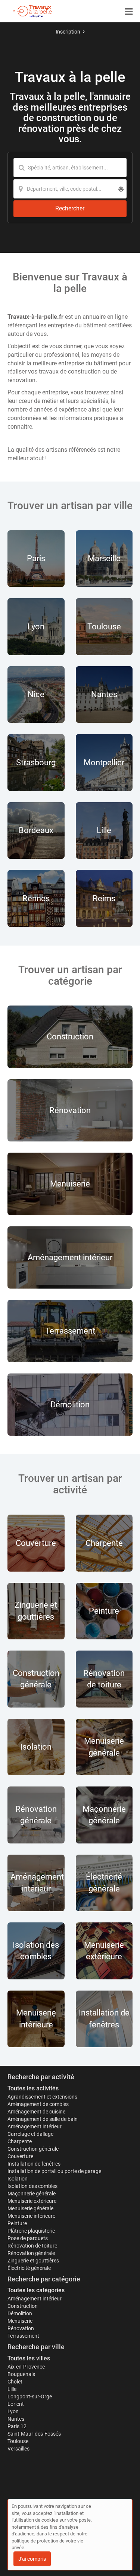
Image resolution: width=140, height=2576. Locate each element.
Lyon (13, 2411)
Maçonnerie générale (32, 2194)
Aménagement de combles (38, 2104)
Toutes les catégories (36, 2290)
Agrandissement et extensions (42, 2097)
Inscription (68, 32)
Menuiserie (20, 2321)
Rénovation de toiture (32, 2246)
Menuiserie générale (30, 2208)
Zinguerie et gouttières (33, 2261)
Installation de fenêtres (34, 2164)
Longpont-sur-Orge (30, 2396)
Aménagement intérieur (35, 2126)
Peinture (17, 2223)
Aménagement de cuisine (36, 2112)
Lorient (16, 2404)
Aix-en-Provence (26, 2367)
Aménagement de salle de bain (43, 2119)
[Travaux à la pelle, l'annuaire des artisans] (32, 11)
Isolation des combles (32, 2186)
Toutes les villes (29, 2358)
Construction (23, 2306)
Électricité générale (29, 2268)
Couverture (20, 2156)
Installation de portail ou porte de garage (54, 2171)
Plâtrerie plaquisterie (31, 2231)
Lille (12, 2389)
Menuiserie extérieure (32, 2201)
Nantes (16, 2419)
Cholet (15, 2382)
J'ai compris (32, 2559)
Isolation (18, 2179)
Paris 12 (17, 2426)
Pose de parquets (28, 2238)
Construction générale (33, 2149)
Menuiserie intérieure (31, 2216)
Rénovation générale (31, 2253)
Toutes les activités (33, 2088)
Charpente (20, 2141)
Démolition (20, 2313)
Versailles (18, 2449)
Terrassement (23, 2336)
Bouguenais (21, 2374)
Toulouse (18, 2441)
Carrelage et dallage (30, 2134)
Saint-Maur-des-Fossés (34, 2434)
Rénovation (21, 2328)
